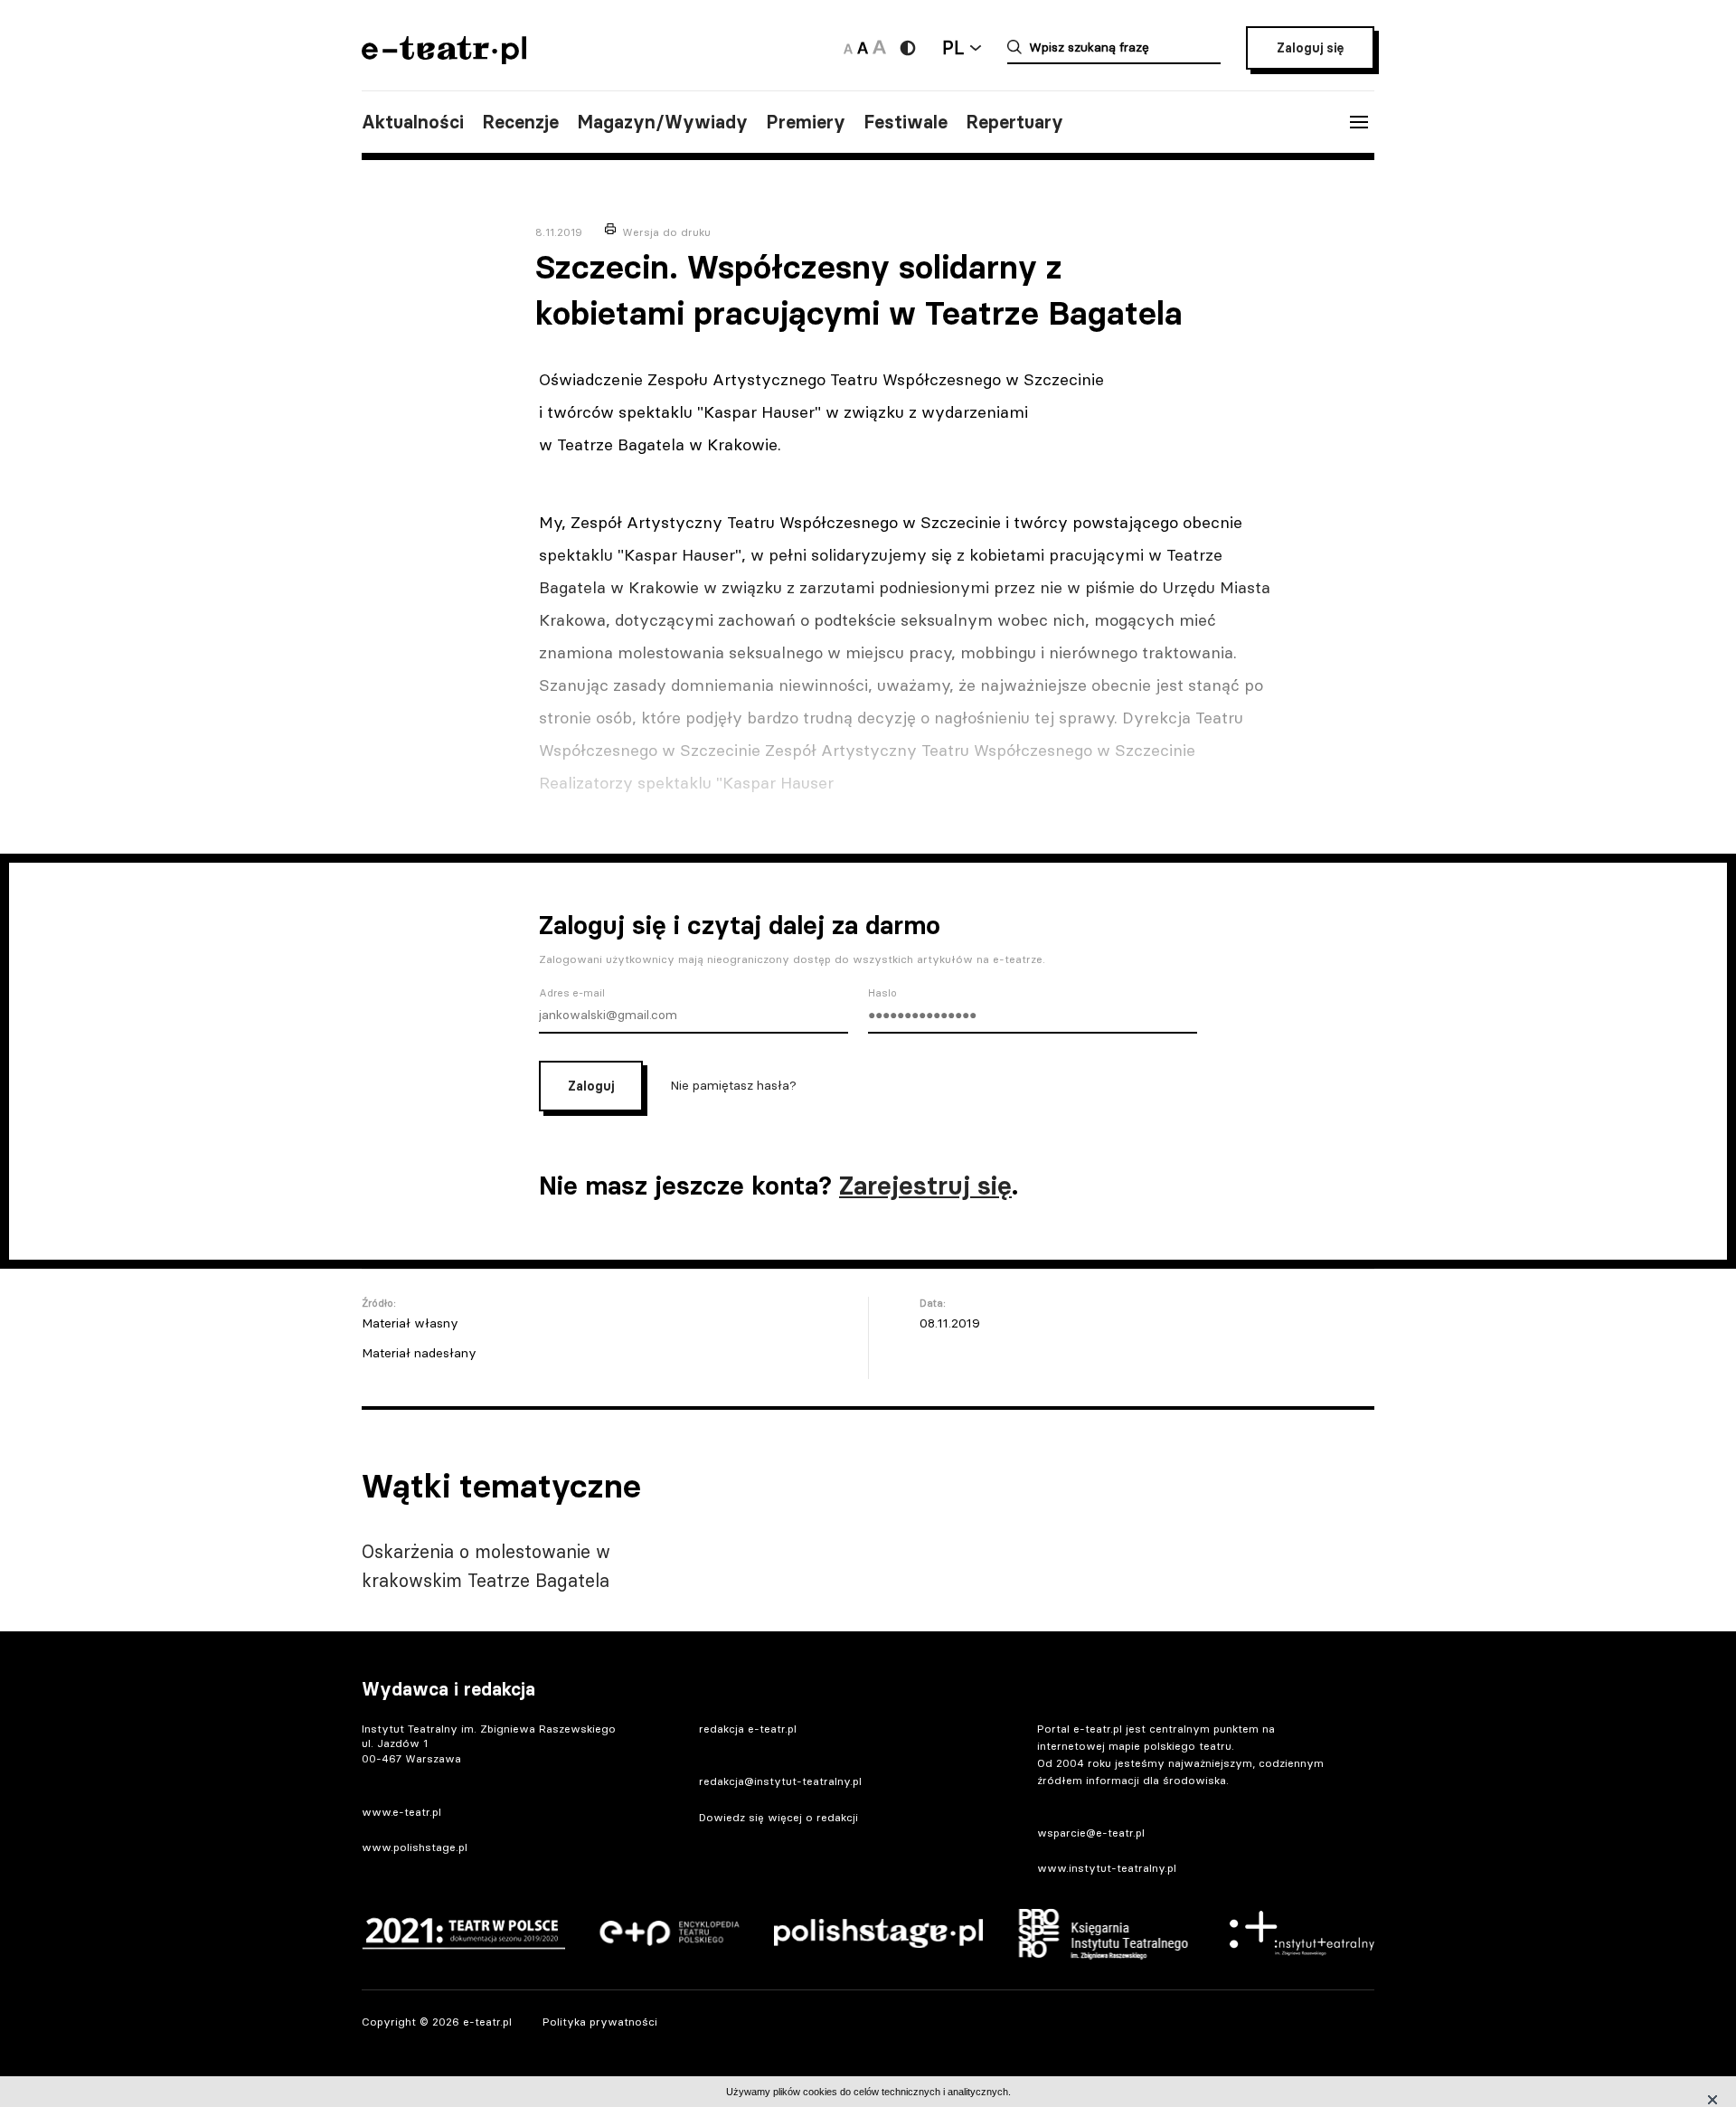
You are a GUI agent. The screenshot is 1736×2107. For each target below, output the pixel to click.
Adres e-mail (572, 993)
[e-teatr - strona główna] (444, 58)
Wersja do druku (666, 232)
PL (953, 47)
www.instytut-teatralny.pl (1107, 1868)
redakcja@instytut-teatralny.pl (780, 1781)
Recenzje (520, 122)
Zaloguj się (1310, 48)
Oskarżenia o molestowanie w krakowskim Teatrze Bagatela (486, 1566)
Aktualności (413, 122)
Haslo (882, 993)
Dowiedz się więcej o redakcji (778, 1817)
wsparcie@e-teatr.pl (1091, 1833)
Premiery (806, 122)
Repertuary (1014, 122)
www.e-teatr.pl (401, 1812)
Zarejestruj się (925, 1186)
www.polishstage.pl (415, 1847)
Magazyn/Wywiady (662, 122)
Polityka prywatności (600, 2022)
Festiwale (906, 122)
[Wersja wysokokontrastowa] (908, 48)
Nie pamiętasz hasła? (733, 1084)
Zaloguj (591, 1086)
